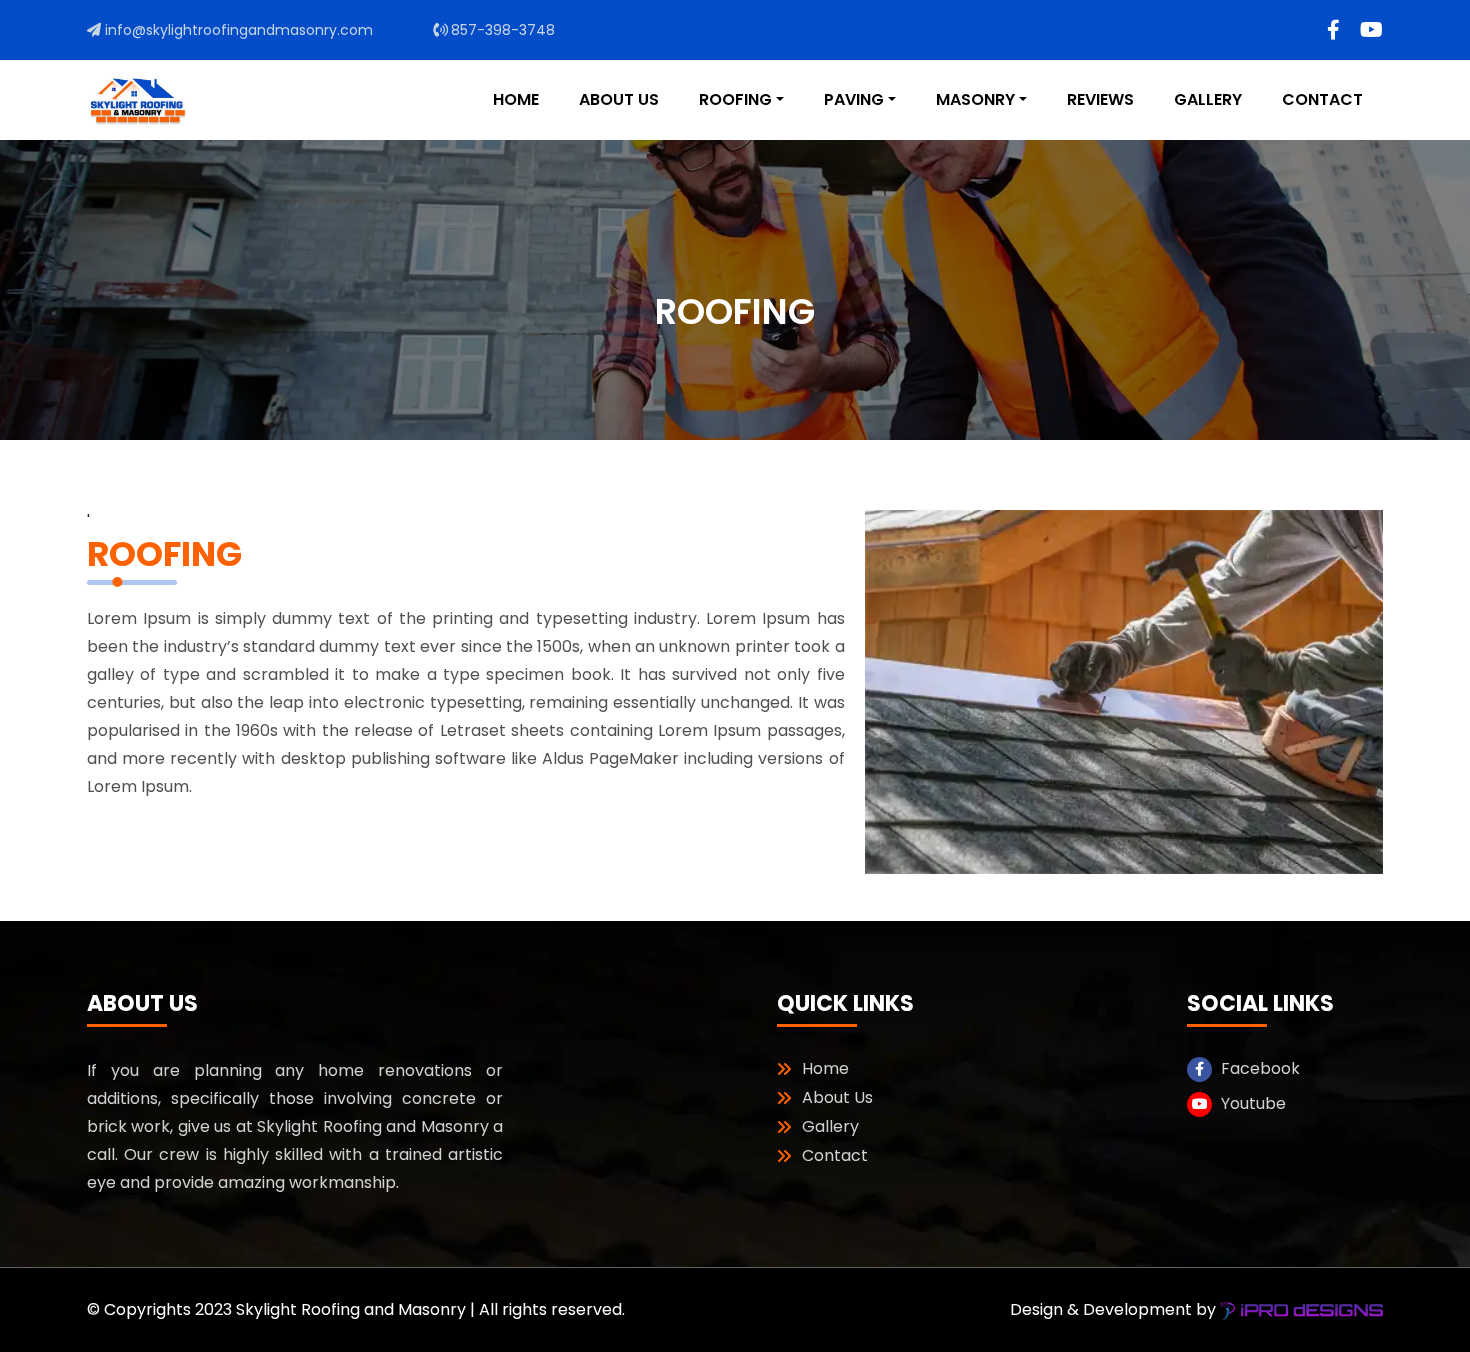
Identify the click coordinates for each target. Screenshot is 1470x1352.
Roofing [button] (735, 99)
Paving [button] (854, 99)
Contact (1322, 99)
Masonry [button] (975, 99)
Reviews (1100, 99)
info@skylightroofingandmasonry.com (237, 30)
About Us (619, 99)
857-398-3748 (501, 30)
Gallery (1208, 99)
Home (516, 99)
